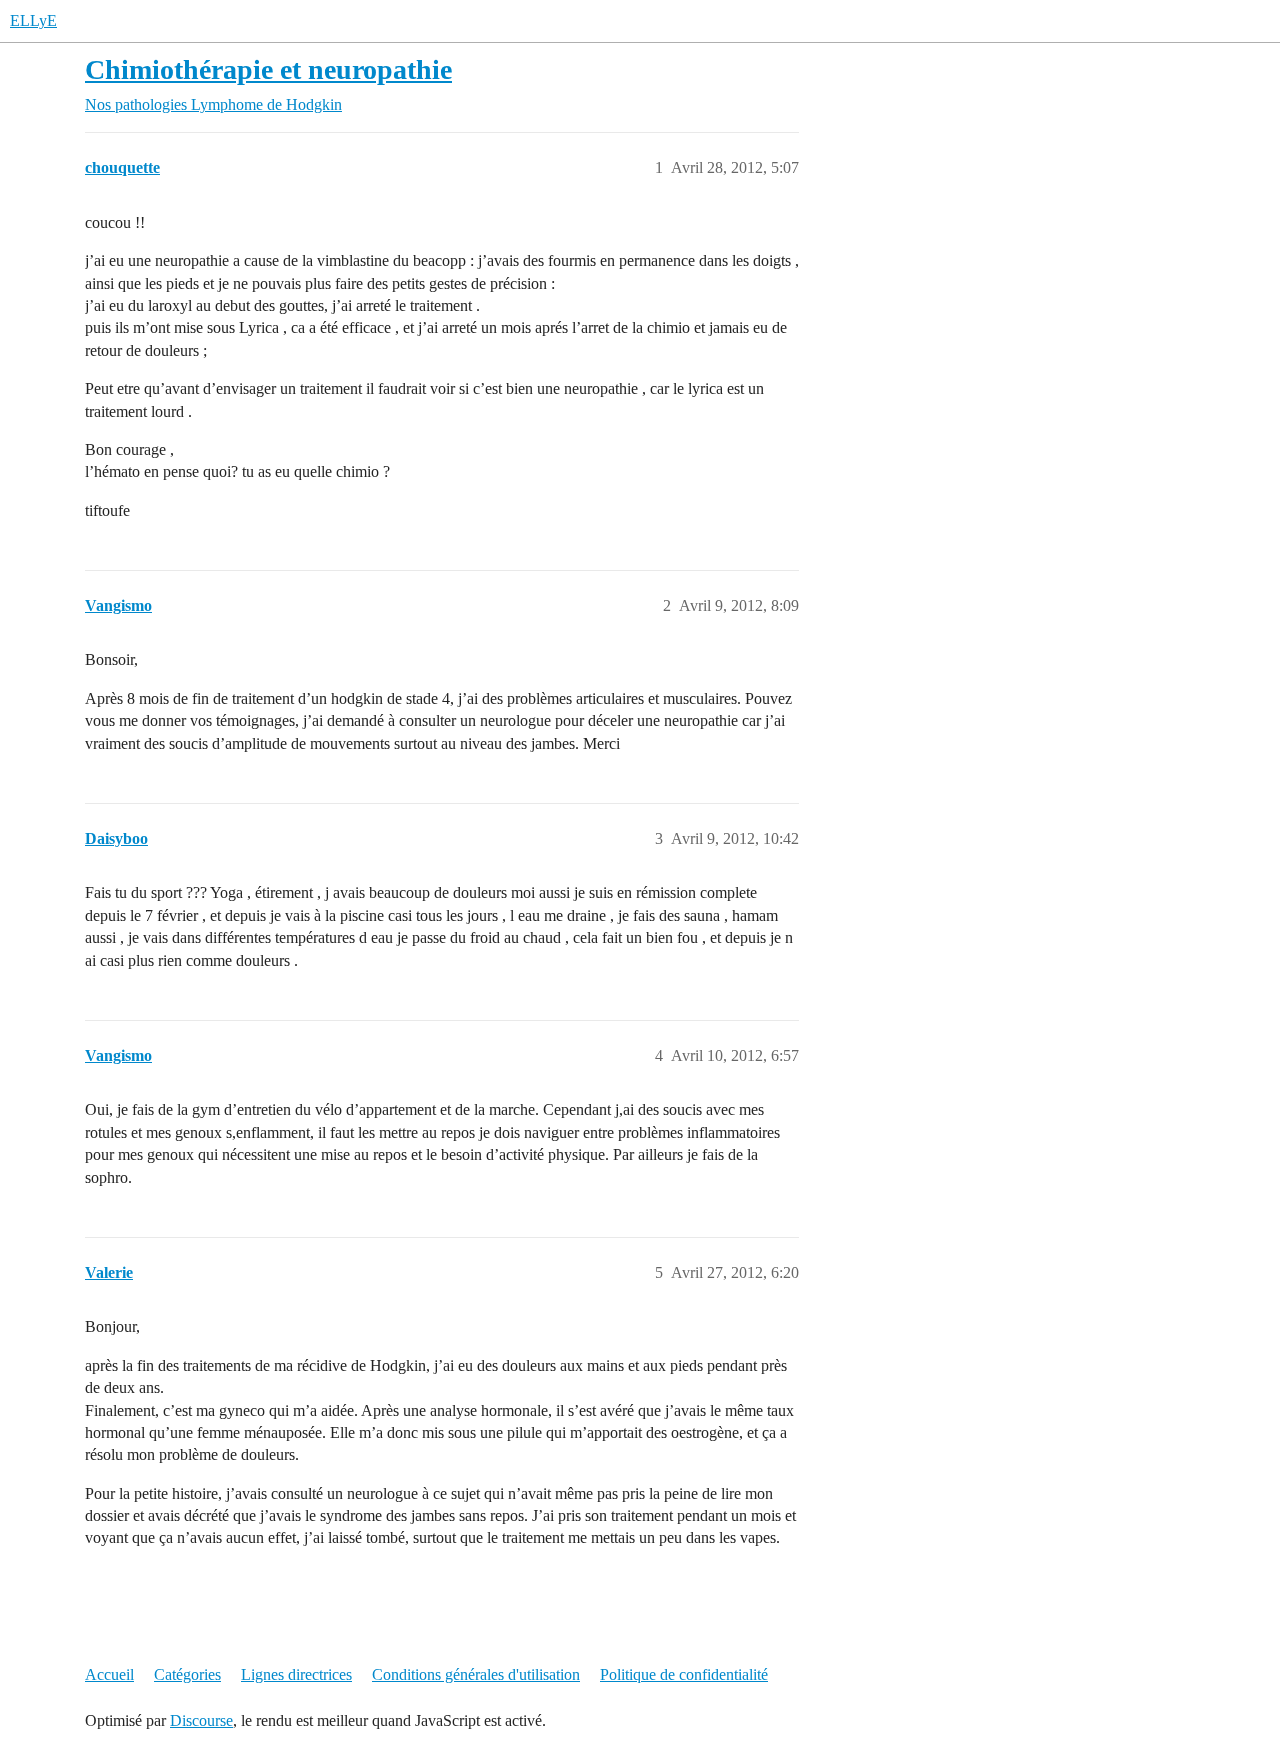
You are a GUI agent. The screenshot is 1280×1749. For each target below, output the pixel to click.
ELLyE (33, 20)
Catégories (187, 1674)
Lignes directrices (296, 1674)
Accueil (109, 1674)
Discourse (201, 1720)
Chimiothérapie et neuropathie (268, 69)
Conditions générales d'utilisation (476, 1674)
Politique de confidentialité (684, 1674)
